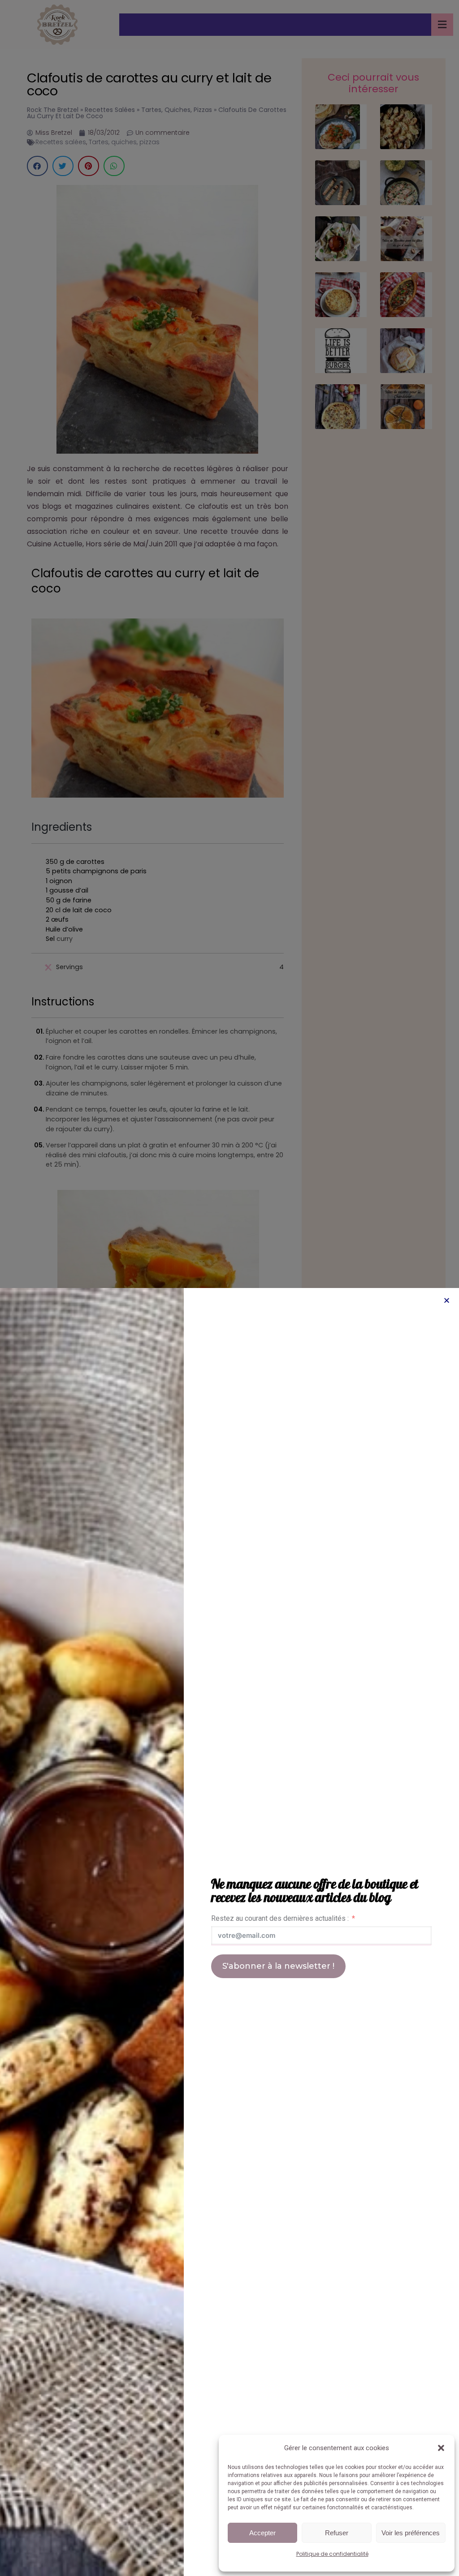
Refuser (337, 2533)
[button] (441, 2448)
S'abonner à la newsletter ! (278, 1966)
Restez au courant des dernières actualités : (280, 1918)
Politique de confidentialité (332, 2554)
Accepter (262, 2533)
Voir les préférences (411, 2533)
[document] (229, 1288)
